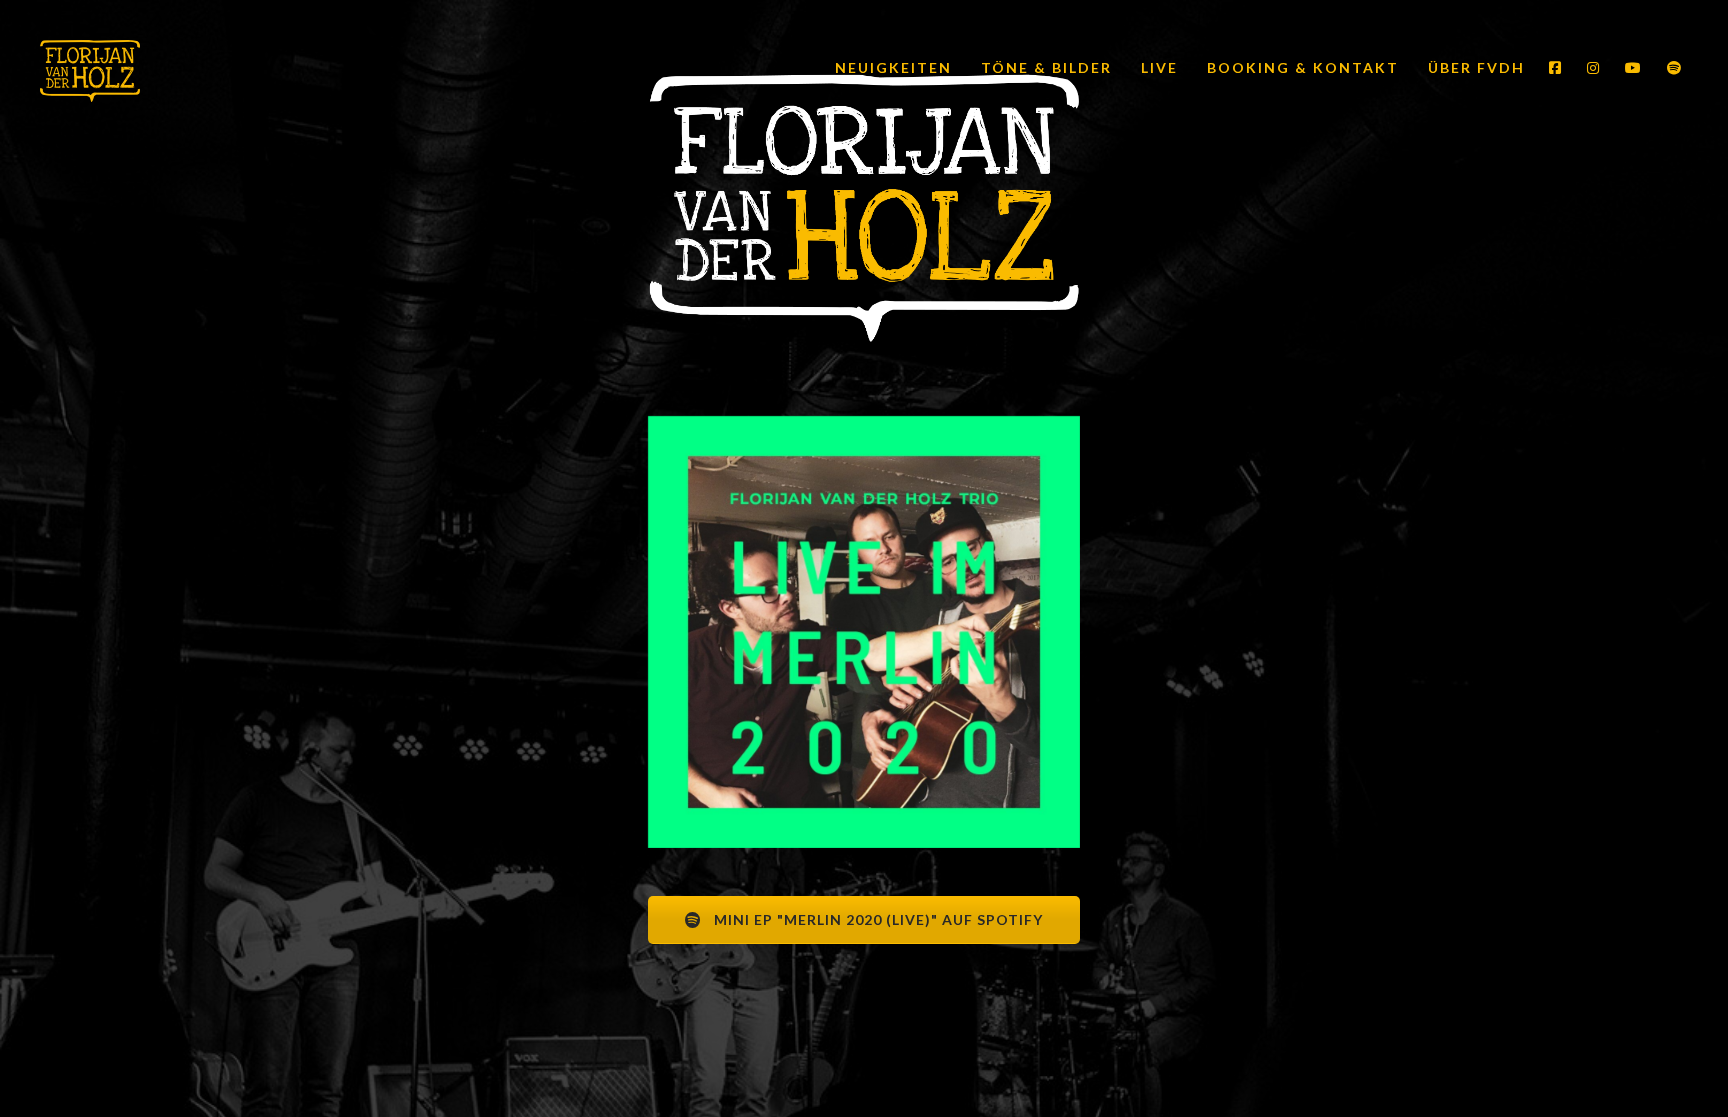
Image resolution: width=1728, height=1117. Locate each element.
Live (1157, 67)
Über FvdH (1474, 67)
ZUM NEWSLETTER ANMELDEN (876, 1058)
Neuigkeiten (891, 67)
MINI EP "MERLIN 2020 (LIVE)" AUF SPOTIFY (876, 919)
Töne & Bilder (1044, 67)
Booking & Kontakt (1300, 67)
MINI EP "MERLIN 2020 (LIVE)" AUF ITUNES (876, 988)
